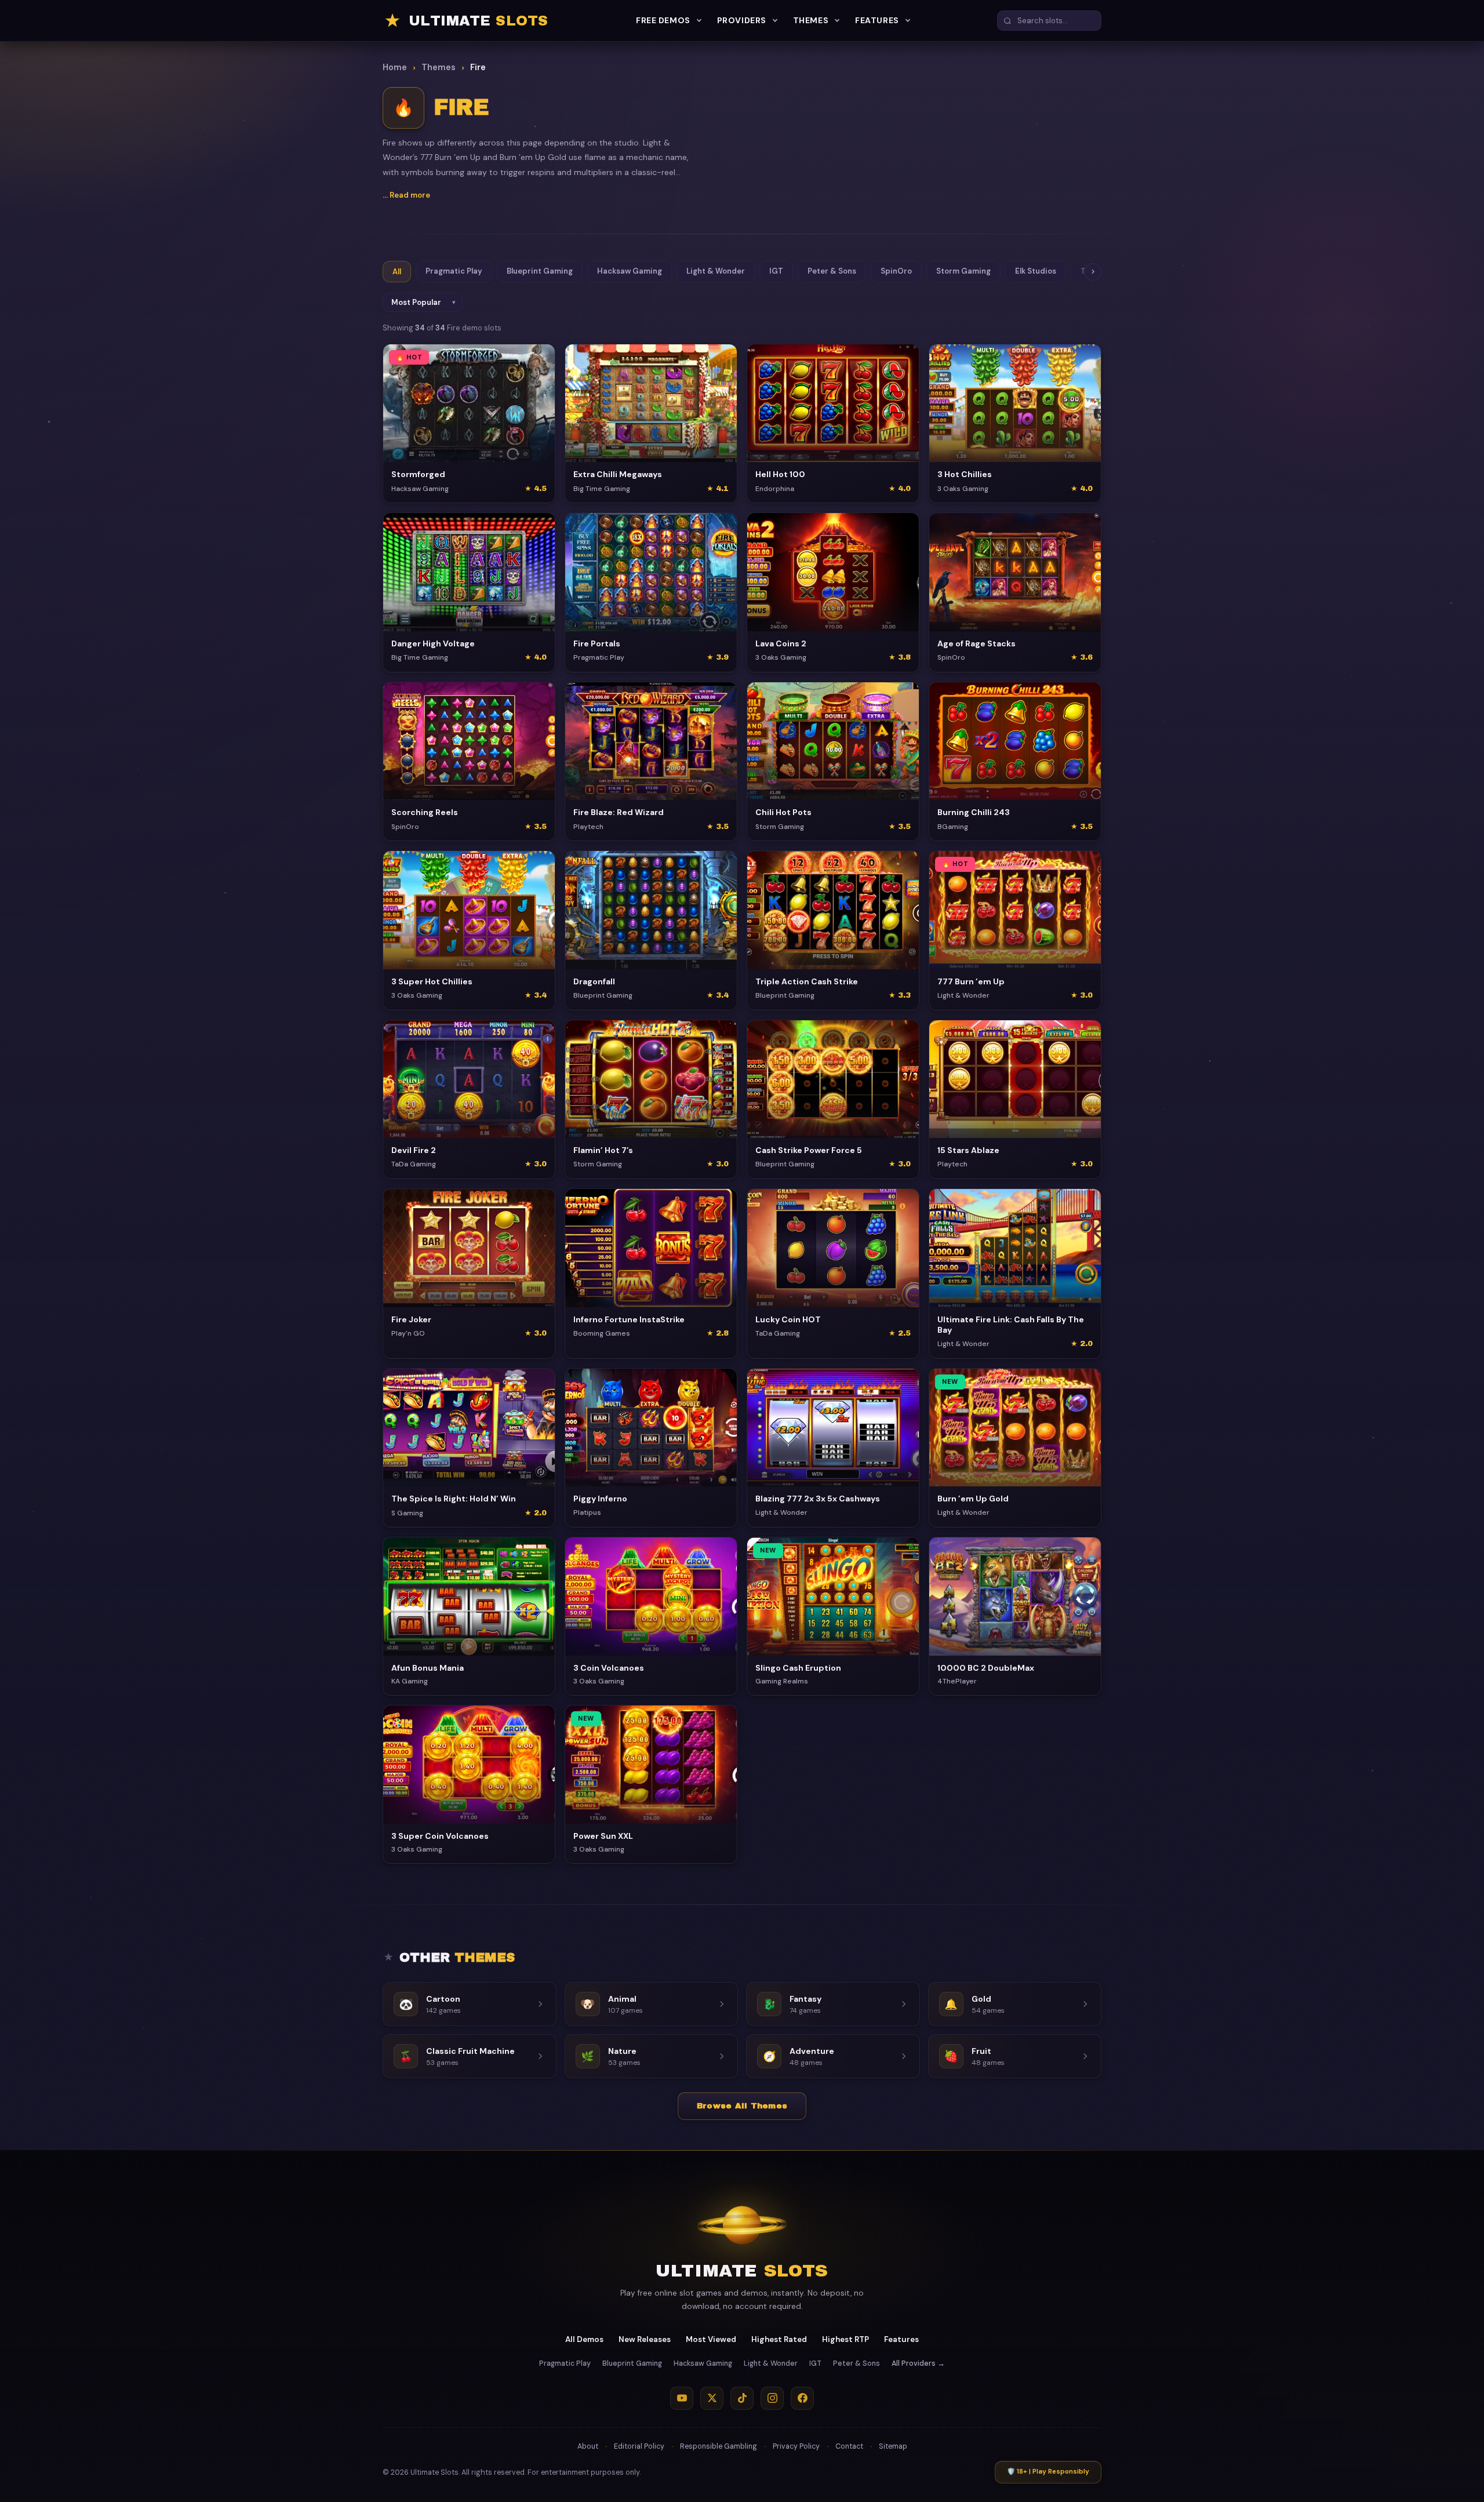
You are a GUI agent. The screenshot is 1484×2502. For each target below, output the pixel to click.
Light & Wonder (716, 271)
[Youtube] (682, 2398)
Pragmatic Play (454, 271)
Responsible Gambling (719, 2446)
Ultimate (742, 2271)
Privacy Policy (796, 2446)
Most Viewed (711, 2339)
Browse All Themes (742, 2106)
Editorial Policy (639, 2446)
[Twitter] (712, 2398)
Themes (811, 20)
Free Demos (663, 20)
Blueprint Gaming (540, 271)
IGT (776, 271)
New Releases (645, 2339)
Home (395, 67)
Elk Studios (1036, 271)
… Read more (406, 195)
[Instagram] (772, 2398)
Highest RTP (845, 2339)
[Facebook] (802, 2398)
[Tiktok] (742, 2398)
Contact (849, 2446)
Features (877, 20)
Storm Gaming (963, 271)
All (397, 272)
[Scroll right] (1093, 272)
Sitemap (893, 2446)
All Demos (584, 2339)
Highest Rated (779, 2339)
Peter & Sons (832, 271)
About (588, 2446)
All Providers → (918, 2363)
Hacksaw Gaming (630, 271)
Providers (742, 20)
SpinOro (896, 271)
